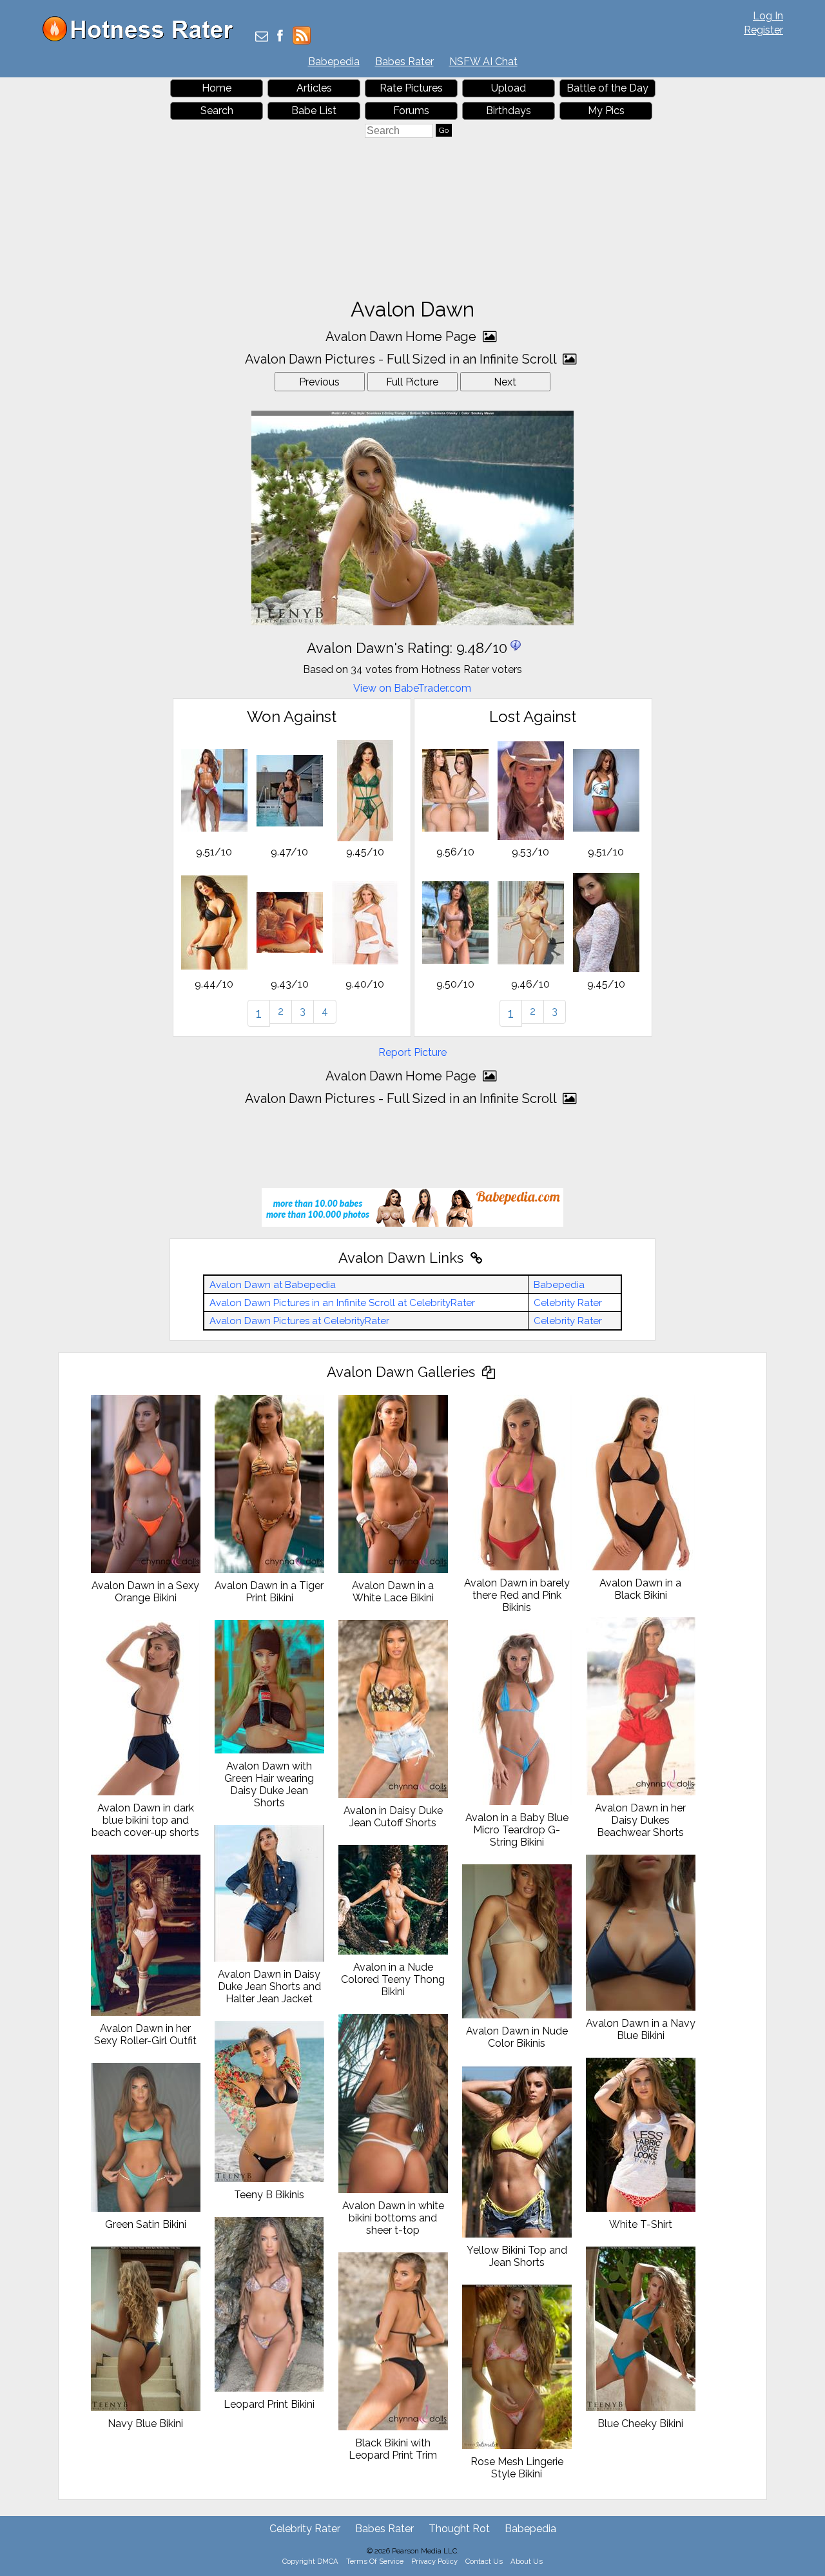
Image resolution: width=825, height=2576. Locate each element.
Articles (314, 88)
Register (763, 30)
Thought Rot (459, 2529)
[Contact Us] (262, 37)
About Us (527, 2561)
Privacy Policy (434, 2561)
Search (217, 111)
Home (217, 88)
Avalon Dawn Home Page (403, 337)
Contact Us (484, 2561)
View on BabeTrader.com (412, 688)
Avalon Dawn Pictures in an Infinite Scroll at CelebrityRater (342, 1303)
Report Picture (412, 1052)
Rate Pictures (411, 88)
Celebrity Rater (568, 1303)
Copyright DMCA (310, 2561)
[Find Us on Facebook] (280, 37)
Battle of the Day (607, 88)
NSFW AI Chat (483, 62)
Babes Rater (404, 62)
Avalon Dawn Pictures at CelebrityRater (299, 1321)
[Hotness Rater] (142, 38)
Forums (411, 111)
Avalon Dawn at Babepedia (273, 1285)
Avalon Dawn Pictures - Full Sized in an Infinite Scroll (402, 359)
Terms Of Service (375, 2561)
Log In (768, 16)
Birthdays (509, 111)
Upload (509, 88)
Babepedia (334, 62)
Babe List (314, 111)
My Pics (606, 111)
